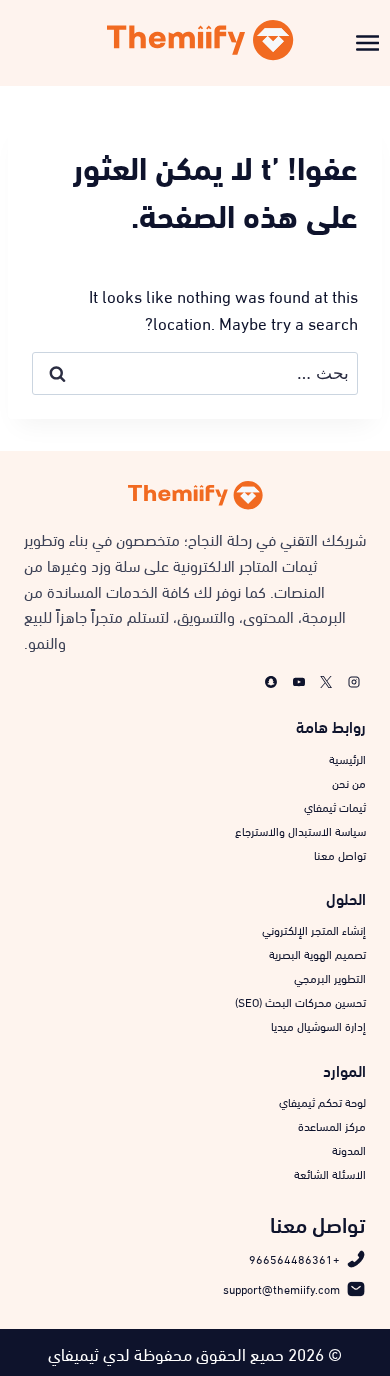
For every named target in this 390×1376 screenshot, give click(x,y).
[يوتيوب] (299, 682)
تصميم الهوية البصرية (317, 953)
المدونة (349, 1149)
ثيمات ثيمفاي (335, 806)
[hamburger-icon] (367, 40)
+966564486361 (294, 1258)
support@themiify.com (281, 1288)
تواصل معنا (340, 854)
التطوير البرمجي (330, 977)
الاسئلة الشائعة (330, 1173)
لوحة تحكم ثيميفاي (322, 1101)
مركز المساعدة (332, 1125)
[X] (326, 682)
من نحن (349, 782)
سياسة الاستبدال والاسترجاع (300, 830)
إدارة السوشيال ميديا (318, 1025)
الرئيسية (347, 758)
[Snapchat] (271, 682)
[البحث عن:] (195, 370)
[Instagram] (354, 682)
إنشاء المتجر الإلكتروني (314, 929)
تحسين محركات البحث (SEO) (300, 1001)
